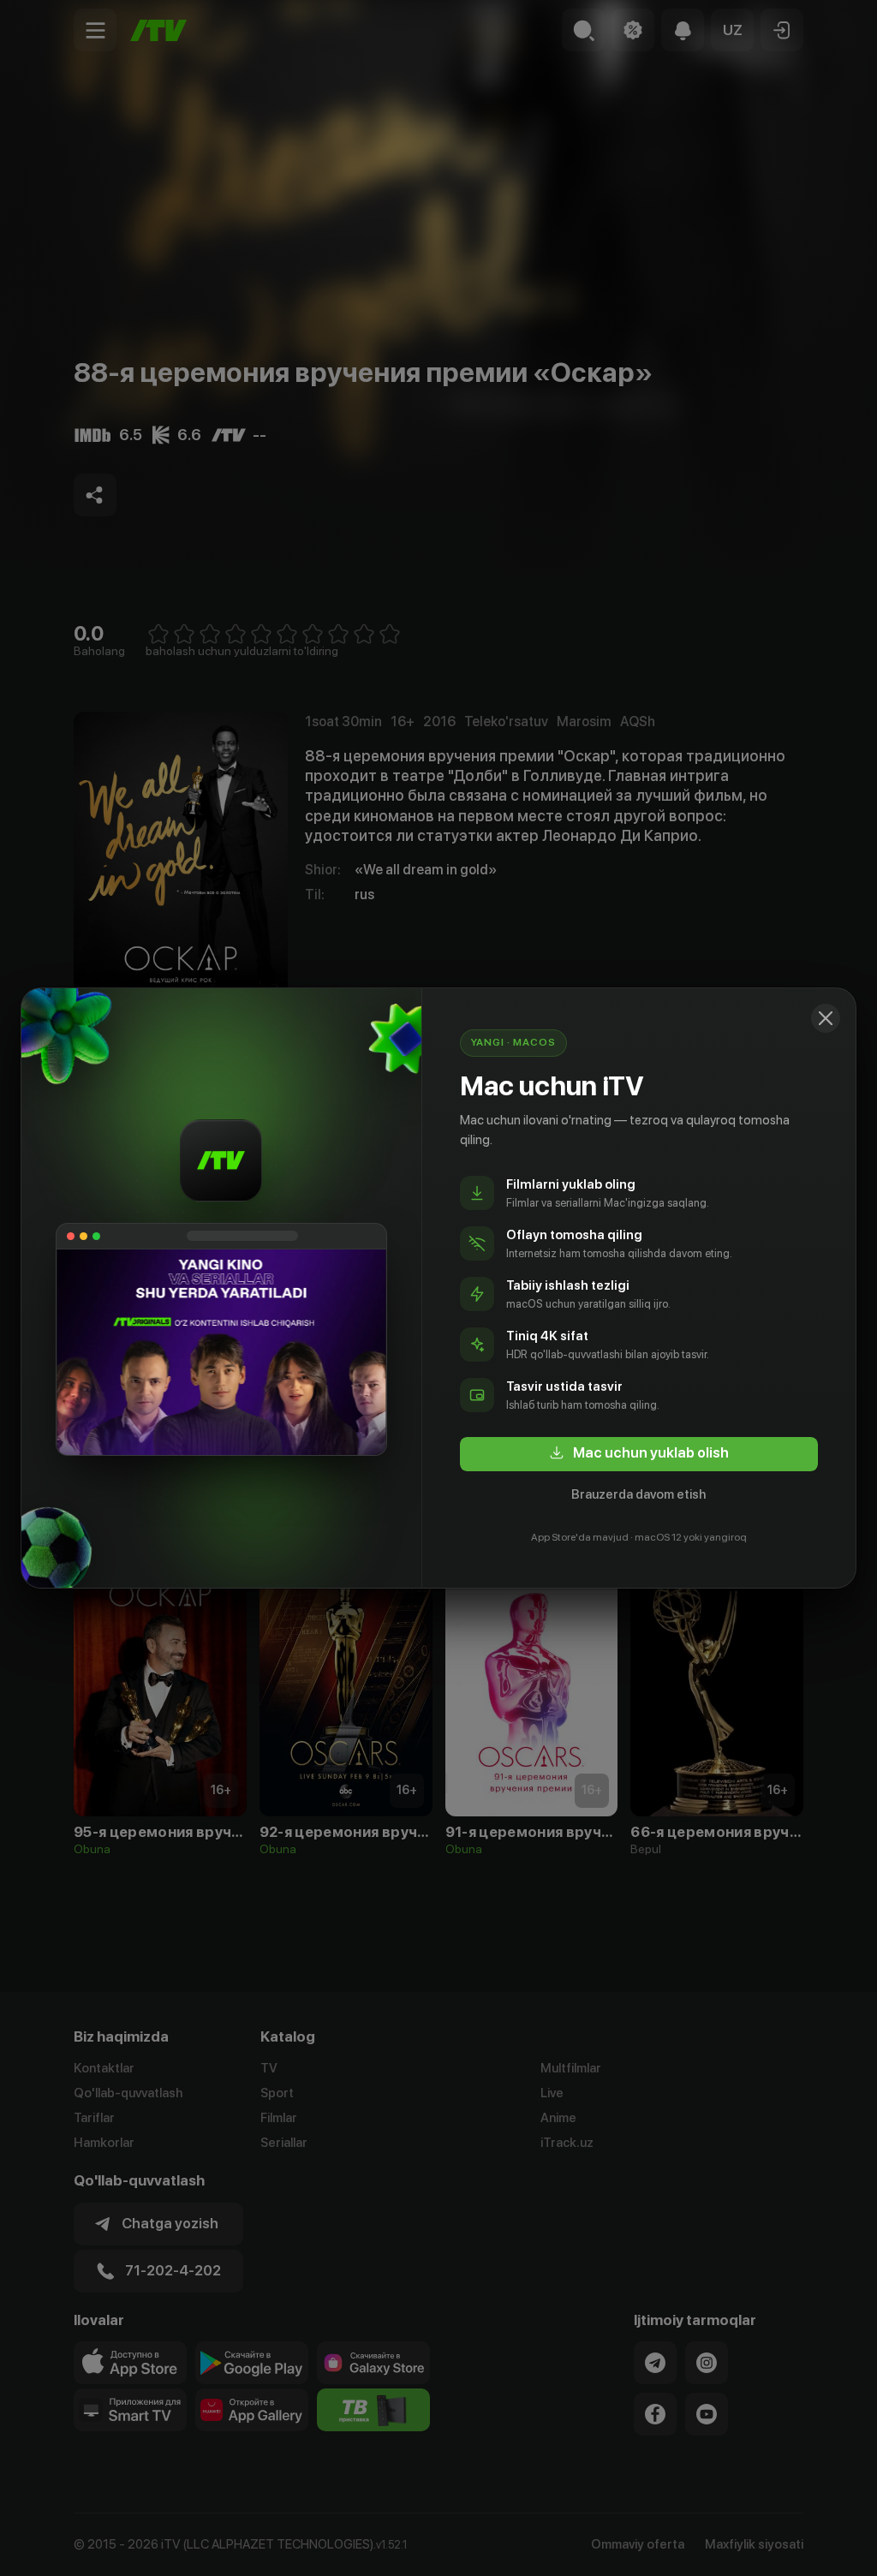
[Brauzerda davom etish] (826, 1018)
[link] (639, 1454)
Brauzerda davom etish (638, 1494)
